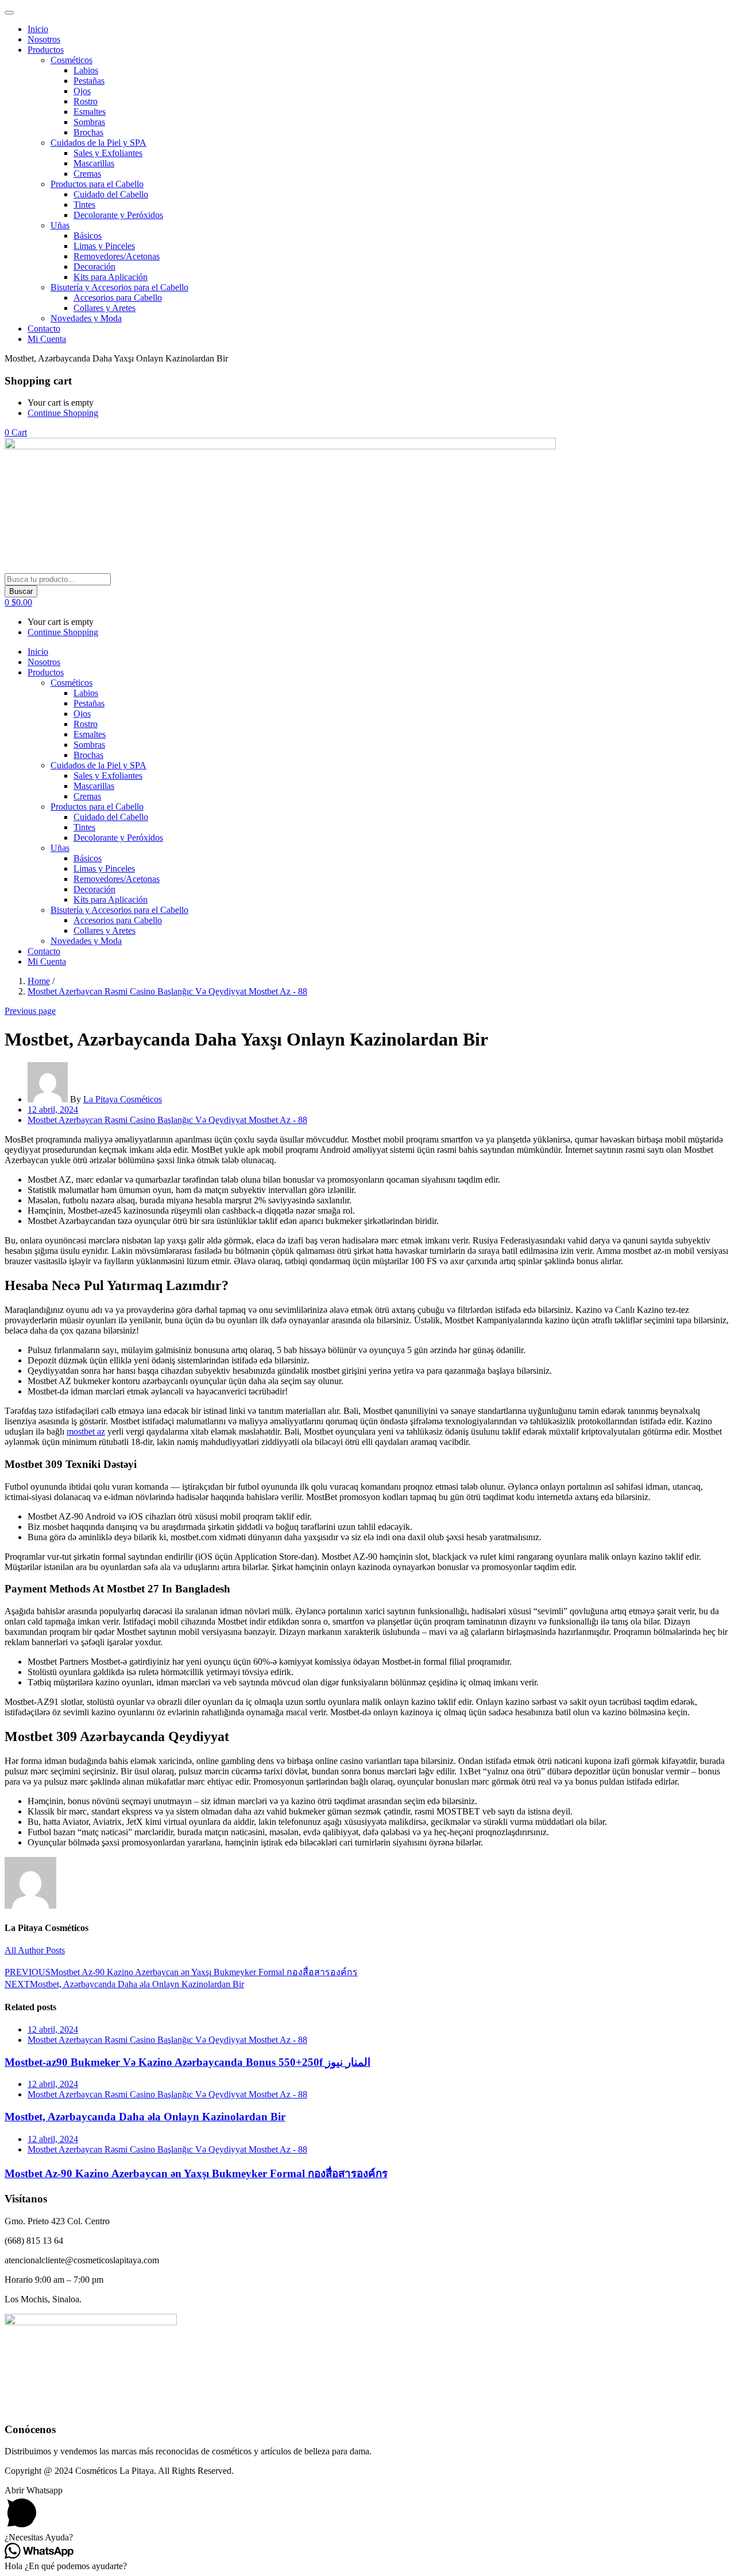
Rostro (86, 101)
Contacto (44, 329)
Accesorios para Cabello (118, 298)
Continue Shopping (63, 413)
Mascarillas (94, 163)
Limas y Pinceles (104, 246)
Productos (46, 50)
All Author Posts (35, 1950)
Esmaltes (90, 112)
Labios (86, 70)
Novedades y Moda (86, 318)
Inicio (38, 29)
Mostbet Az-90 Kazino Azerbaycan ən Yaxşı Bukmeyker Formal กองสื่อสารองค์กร (196, 2173)
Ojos (82, 91)
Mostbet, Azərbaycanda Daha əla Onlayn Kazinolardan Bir (145, 2117)
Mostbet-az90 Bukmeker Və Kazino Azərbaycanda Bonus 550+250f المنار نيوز (187, 2062)
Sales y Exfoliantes (108, 153)
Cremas (87, 174)
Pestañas (89, 81)
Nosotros (44, 39)
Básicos (88, 236)
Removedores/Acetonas (117, 256)
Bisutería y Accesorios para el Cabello (119, 287)
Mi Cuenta (47, 339)
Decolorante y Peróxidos (118, 215)
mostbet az (86, 1431)
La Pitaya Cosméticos (123, 1099)
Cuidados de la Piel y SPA (98, 143)
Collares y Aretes (105, 308)
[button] (16, 432)
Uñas (60, 225)
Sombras (89, 122)
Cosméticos (71, 60)
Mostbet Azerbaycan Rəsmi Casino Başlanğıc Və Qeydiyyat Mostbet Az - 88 (167, 991)
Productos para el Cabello (97, 184)
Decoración (94, 267)
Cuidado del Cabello (111, 194)
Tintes (84, 205)
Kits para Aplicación (111, 277)
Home (39, 981)
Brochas (88, 132)
